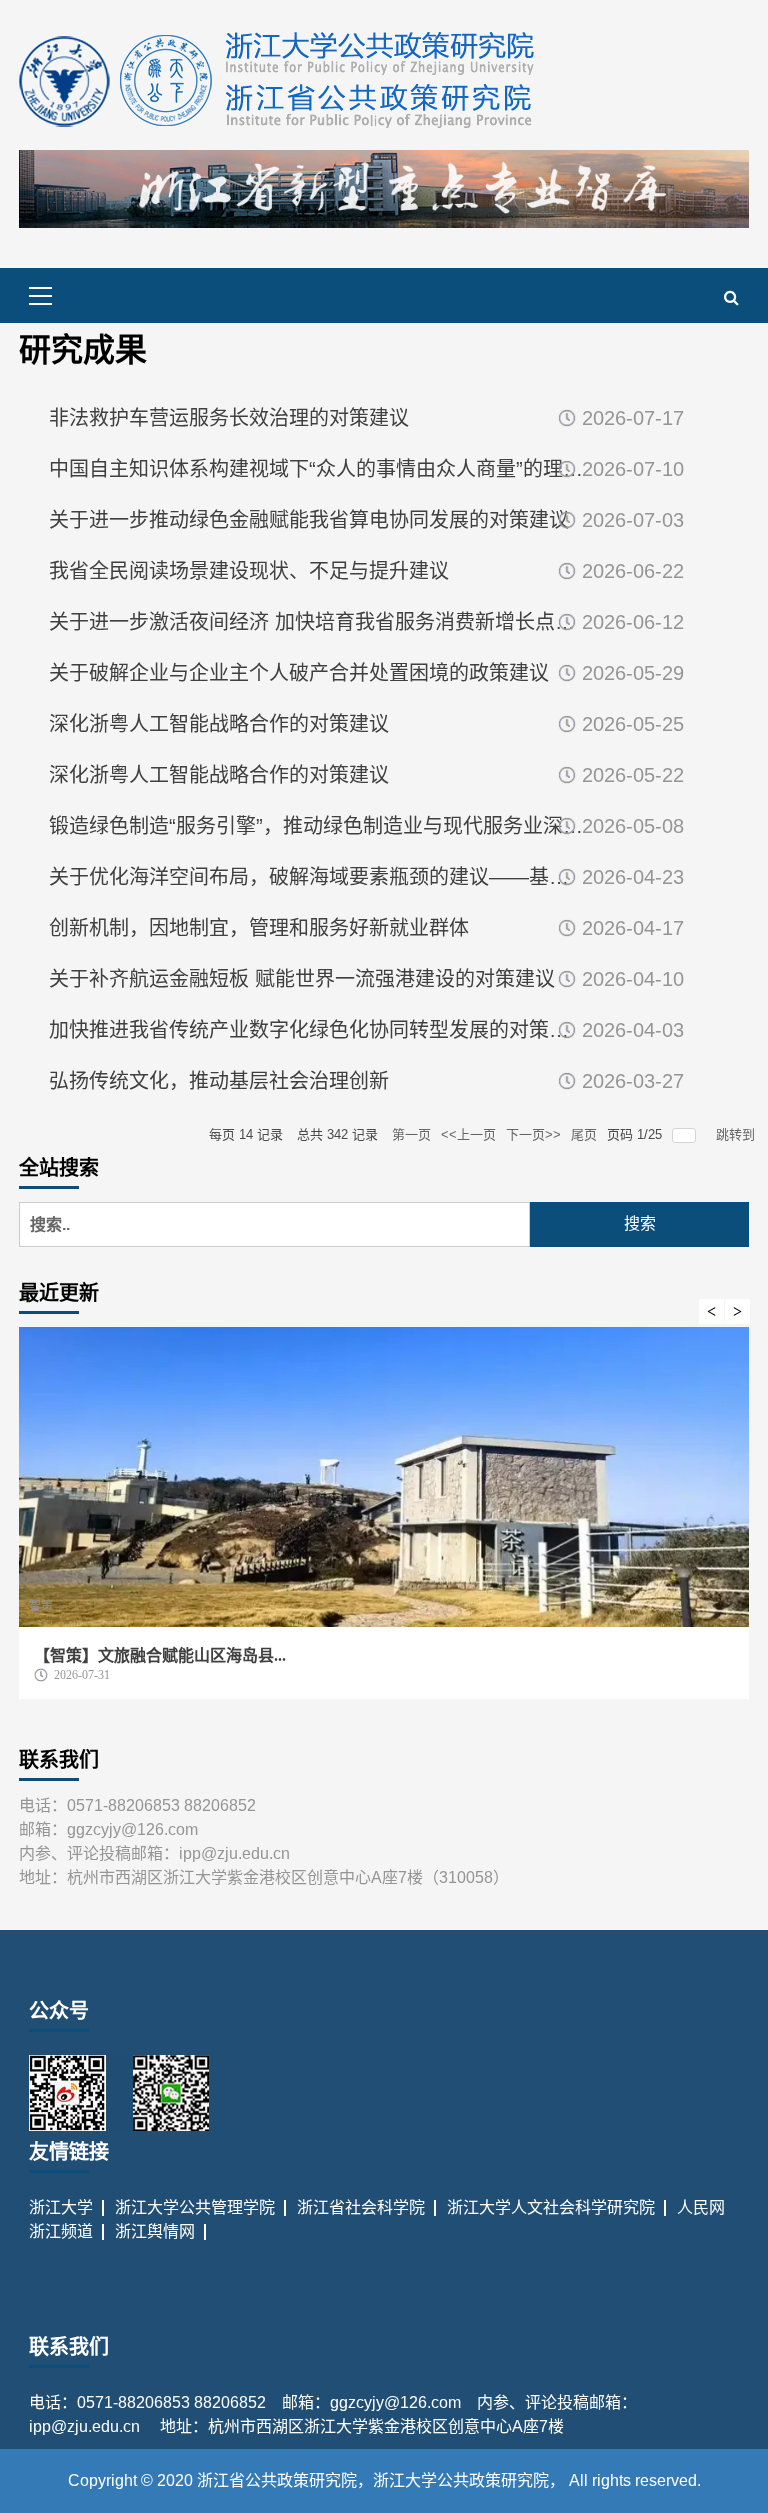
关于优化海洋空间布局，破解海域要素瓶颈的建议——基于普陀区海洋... (317, 877)
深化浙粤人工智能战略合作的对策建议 (219, 724)
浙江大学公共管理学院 (195, 2207)
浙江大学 (61, 2207)
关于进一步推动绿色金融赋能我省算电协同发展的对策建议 (309, 520)
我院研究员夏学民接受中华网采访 (240, 1655)
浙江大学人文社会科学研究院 (551, 2207)
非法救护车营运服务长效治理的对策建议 (229, 418)
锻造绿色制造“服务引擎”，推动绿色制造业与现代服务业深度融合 (317, 826)
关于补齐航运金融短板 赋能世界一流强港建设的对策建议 (302, 979)
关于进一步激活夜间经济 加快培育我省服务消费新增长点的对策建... (317, 622)
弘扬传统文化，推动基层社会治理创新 (219, 1081)
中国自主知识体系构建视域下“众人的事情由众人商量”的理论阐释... (317, 469)
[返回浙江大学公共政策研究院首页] (278, 80)
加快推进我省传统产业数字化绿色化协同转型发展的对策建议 (317, 1030)
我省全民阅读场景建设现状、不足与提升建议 (249, 571)
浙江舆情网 (155, 2231)
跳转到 (737, 1134)
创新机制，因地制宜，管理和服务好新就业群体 (259, 928)
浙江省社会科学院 (361, 2207)
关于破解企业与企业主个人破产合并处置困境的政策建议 (299, 673)
